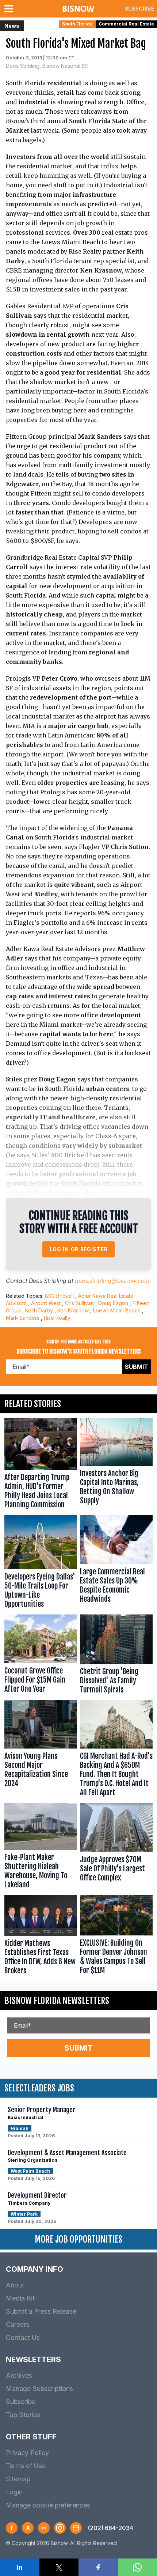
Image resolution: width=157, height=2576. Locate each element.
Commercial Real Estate (126, 24)
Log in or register (79, 1249)
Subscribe (139, 9)
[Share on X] (59, 2567)
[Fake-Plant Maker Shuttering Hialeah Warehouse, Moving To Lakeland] (41, 1847)
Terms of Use (26, 2466)
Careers (18, 2324)
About (15, 2285)
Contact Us (23, 2338)
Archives (19, 2375)
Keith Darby (39, 1310)
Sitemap (18, 2479)
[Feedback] (76, 2528)
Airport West (46, 1303)
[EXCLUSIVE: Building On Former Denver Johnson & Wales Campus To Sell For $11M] (116, 1937)
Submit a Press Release (41, 2311)
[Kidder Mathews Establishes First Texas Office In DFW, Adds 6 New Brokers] (41, 1937)
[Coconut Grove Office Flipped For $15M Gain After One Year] (41, 1656)
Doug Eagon (113, 1303)
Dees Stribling (48, 1281)
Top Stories (23, 2415)
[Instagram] (60, 2528)
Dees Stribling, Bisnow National (43, 66)
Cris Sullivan (79, 1303)
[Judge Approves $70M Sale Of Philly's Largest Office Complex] (116, 1847)
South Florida (77, 24)
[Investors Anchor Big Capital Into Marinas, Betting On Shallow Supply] (116, 1465)
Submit (137, 1367)
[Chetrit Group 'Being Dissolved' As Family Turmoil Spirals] (116, 1656)
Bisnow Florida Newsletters (57, 2001)
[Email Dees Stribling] (85, 66)
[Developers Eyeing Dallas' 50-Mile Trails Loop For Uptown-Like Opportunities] (41, 1563)
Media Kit (20, 2298)
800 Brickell (59, 1296)
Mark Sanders (23, 1318)
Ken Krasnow (73, 1310)
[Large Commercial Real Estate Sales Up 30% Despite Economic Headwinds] (116, 1563)
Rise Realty (57, 1318)
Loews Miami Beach (117, 1310)
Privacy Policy (27, 2453)
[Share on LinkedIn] (20, 2567)
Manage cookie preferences (48, 2505)
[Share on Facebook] (98, 2567)
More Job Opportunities (78, 2239)
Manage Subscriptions (39, 2389)
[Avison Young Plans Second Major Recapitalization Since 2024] (41, 1750)
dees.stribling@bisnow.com (112, 1281)
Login (14, 2492)
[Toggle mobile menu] (10, 9)
